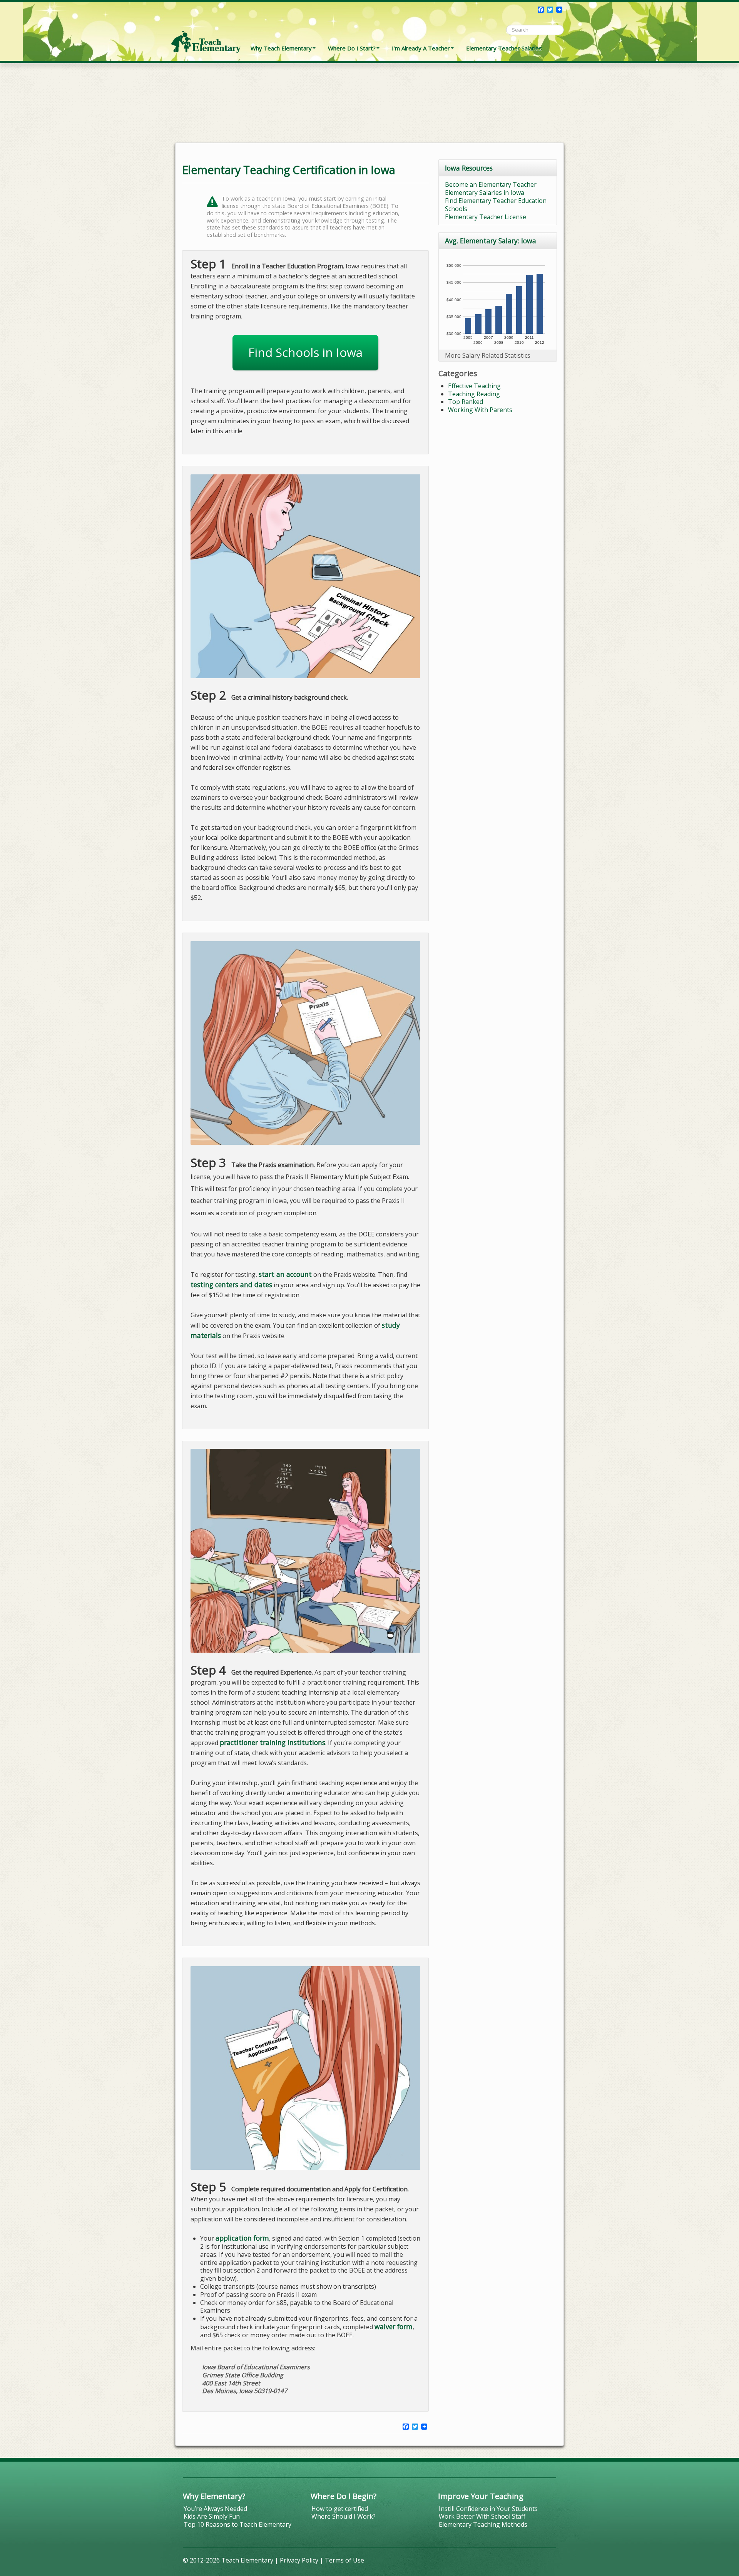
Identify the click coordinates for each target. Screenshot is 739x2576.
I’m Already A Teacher (421, 48)
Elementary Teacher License (486, 217)
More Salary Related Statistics (488, 355)
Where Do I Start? (352, 48)
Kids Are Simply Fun (212, 2516)
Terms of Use (344, 2560)
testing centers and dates (231, 1285)
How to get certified (340, 2509)
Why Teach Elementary (281, 48)
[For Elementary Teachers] (206, 29)
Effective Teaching (474, 386)
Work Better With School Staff (482, 2516)
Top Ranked (466, 402)
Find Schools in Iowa (305, 352)
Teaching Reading (474, 394)
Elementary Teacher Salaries (504, 48)
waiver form (394, 2326)
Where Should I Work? (344, 2516)
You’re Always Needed (215, 2509)
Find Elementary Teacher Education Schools (496, 205)
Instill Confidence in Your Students (488, 2509)
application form (242, 2238)
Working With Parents (480, 410)
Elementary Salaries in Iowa (485, 193)
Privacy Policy (299, 2560)
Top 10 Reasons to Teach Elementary (237, 2524)
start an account (285, 1274)
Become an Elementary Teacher (491, 184)
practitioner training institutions (273, 1742)
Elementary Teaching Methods (483, 2524)
